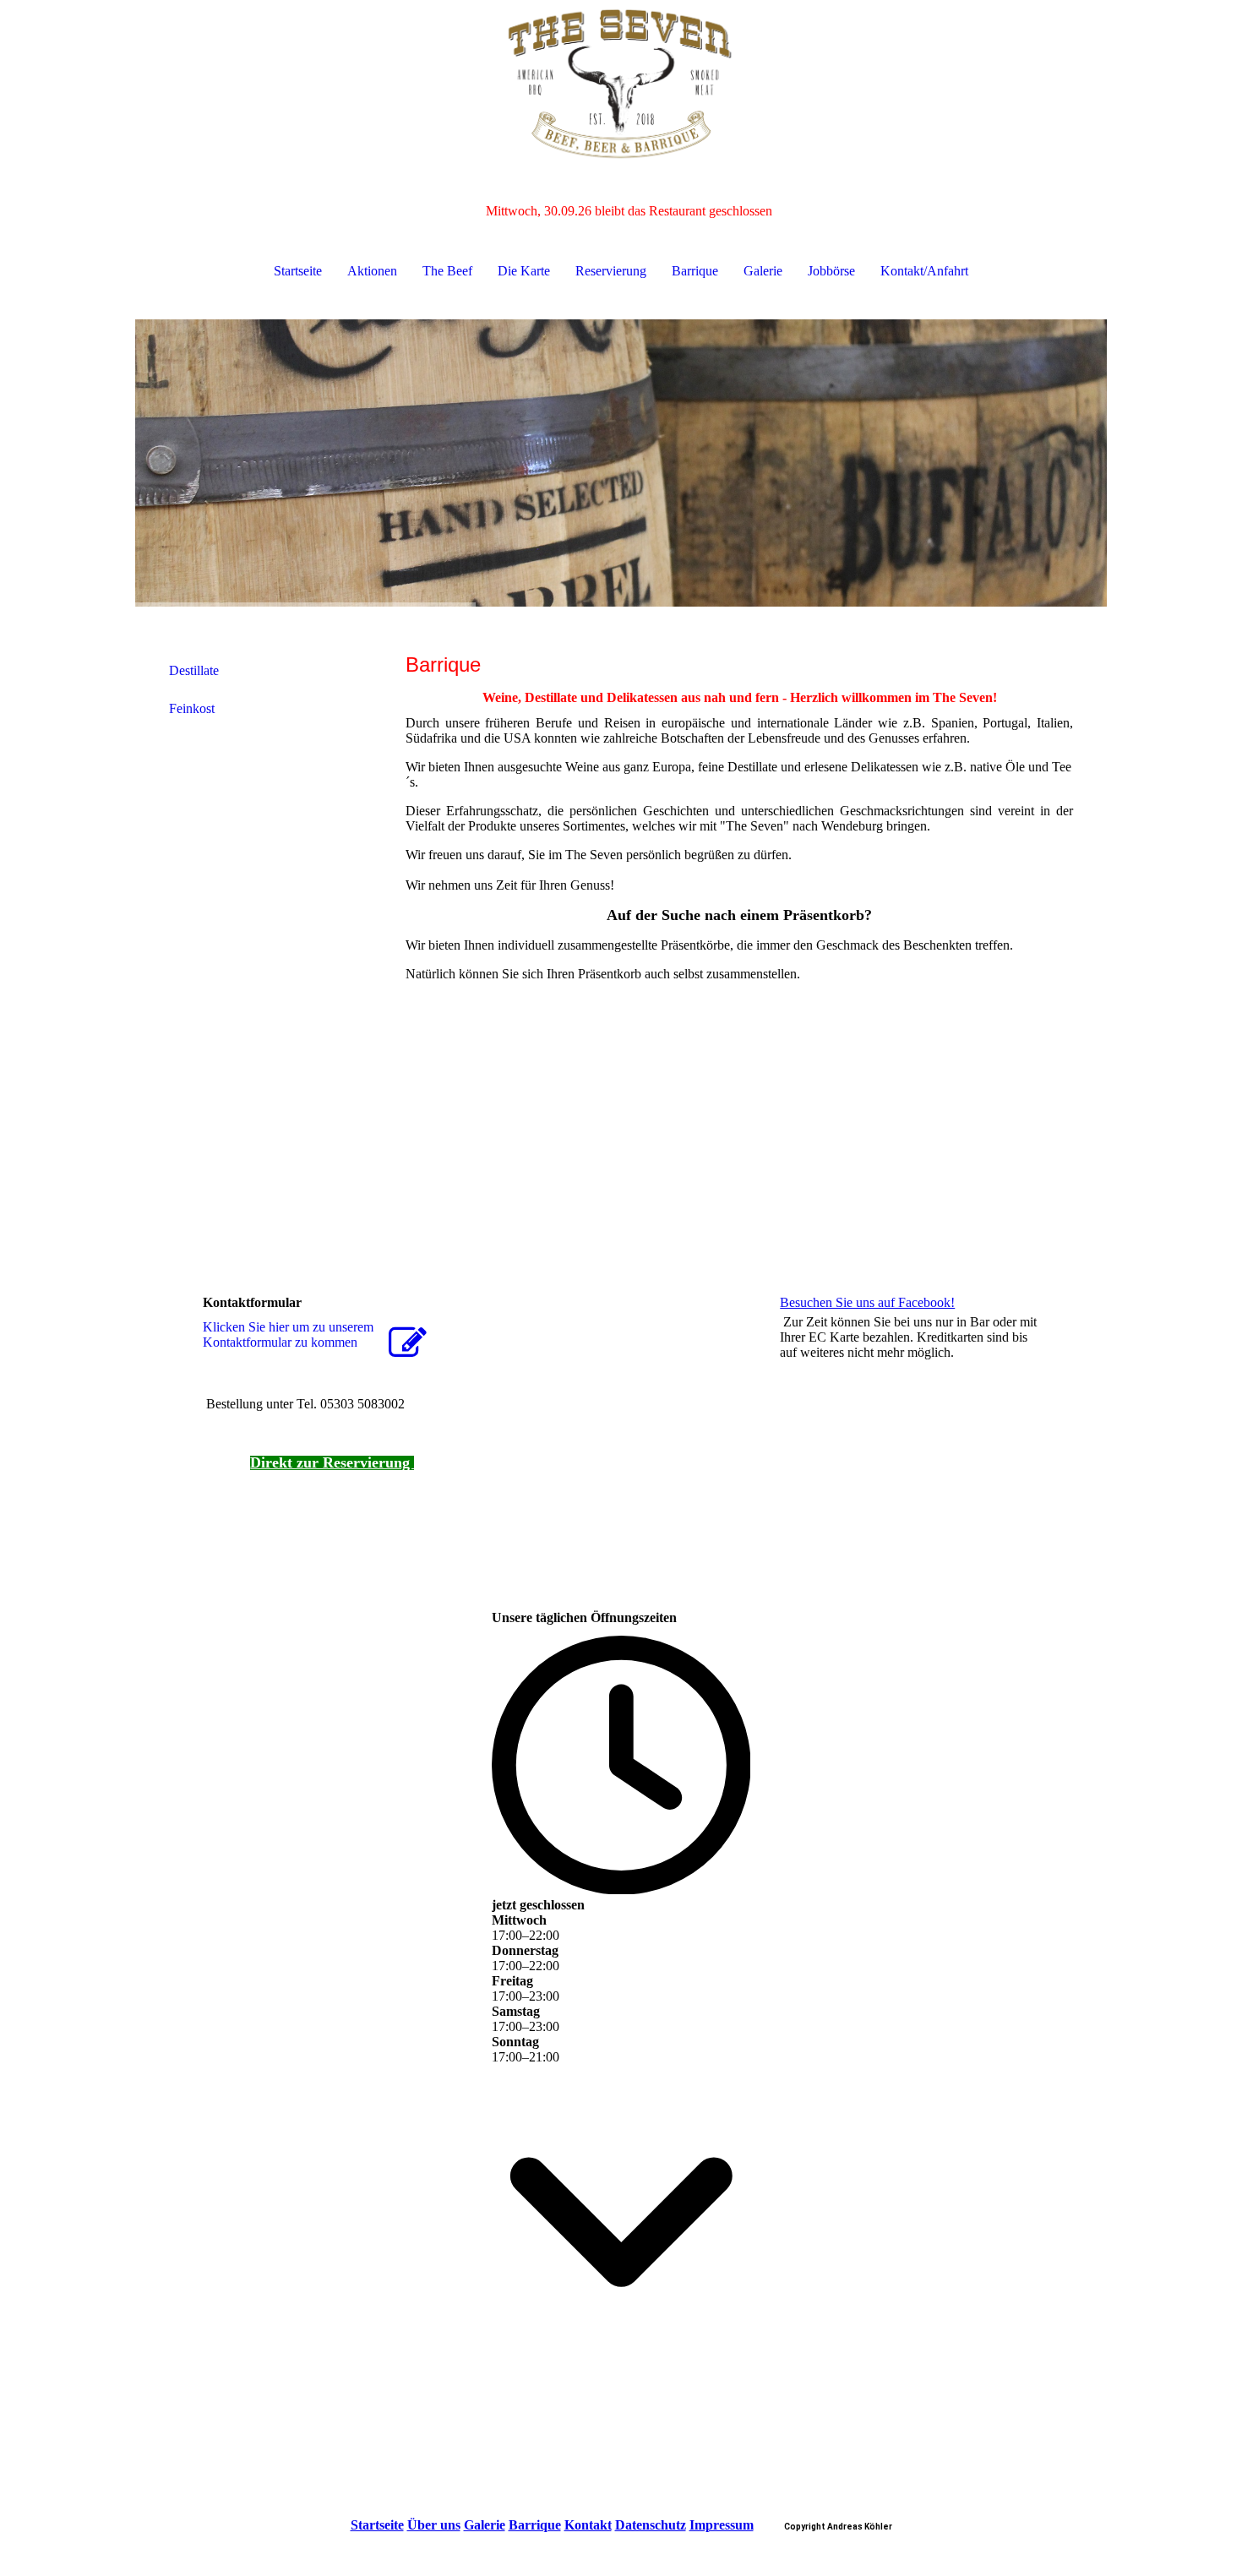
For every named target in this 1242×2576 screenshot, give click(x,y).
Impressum (722, 2525)
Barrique (695, 271)
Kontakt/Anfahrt (924, 271)
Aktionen (372, 271)
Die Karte (524, 271)
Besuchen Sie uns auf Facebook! (867, 1302)
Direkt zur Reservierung (332, 1462)
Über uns (434, 2525)
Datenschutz (651, 2525)
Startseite (298, 271)
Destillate (194, 670)
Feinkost (192, 708)
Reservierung (611, 271)
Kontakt (588, 2525)
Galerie (763, 271)
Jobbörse (831, 271)
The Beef (447, 271)
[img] (621, 84)
